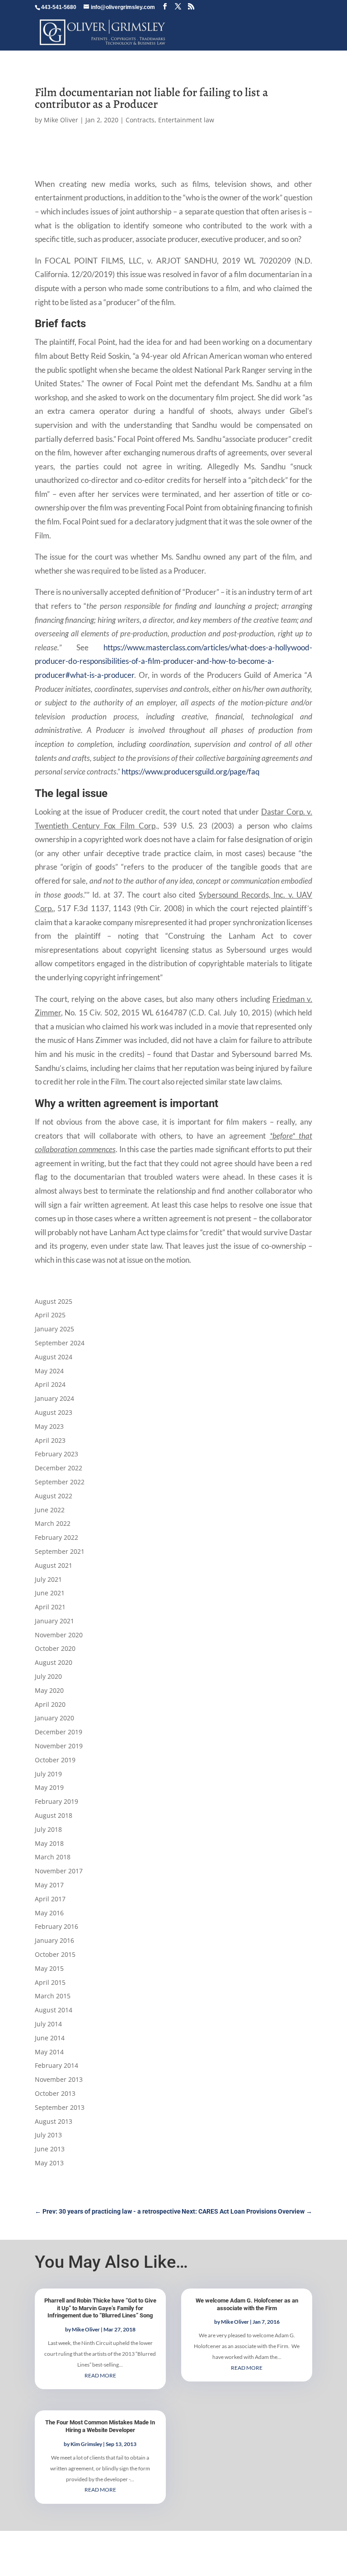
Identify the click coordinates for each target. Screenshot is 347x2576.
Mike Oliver (61, 120)
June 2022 (50, 1510)
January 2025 (54, 1329)
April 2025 (50, 1315)
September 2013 (60, 2107)
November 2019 (59, 1746)
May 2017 (49, 1885)
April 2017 (50, 1899)
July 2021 (48, 1579)
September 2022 (60, 1482)
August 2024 (54, 1357)
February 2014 (56, 2065)
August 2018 (54, 1815)
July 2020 (48, 1676)
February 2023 (56, 1454)
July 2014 (48, 2024)
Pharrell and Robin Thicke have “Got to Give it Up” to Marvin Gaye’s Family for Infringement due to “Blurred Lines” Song (100, 2308)
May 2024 (49, 1371)
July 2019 (48, 1774)
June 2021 (50, 1593)
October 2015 (55, 1954)
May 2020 (49, 1690)
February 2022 (56, 1537)
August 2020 (54, 1662)
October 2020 (55, 1648)
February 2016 (56, 1926)
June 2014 (50, 2038)
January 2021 (54, 1621)
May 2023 (49, 1426)
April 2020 (50, 1704)
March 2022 (53, 1523)
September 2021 (60, 1551)
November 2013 (59, 2079)
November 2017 (59, 1871)
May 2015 (49, 1968)
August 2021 (54, 1565)
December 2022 (59, 1468)
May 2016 (49, 1913)
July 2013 (48, 2135)
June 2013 (50, 2149)
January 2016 (54, 1940)
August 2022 (54, 1496)
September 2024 (60, 1343)
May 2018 (49, 1843)
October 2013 (55, 2093)
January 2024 (54, 1398)
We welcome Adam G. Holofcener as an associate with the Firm (247, 2304)
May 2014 (49, 2052)
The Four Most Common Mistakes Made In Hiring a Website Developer (100, 2426)
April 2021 (50, 1607)
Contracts (140, 120)
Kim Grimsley (86, 2444)
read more (100, 2375)
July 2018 (48, 1829)
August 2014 (54, 2010)
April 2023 (50, 1440)
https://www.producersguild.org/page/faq (191, 771)
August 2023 (54, 1412)
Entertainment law (186, 120)
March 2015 (53, 1996)
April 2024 (50, 1384)
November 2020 (59, 1635)
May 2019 (49, 1787)
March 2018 (53, 1857)
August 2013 (54, 2121)
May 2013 (49, 2163)
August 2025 (54, 1301)
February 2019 (56, 1801)
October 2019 (55, 1760)
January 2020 (54, 1718)
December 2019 (59, 1732)
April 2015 (50, 1982)
